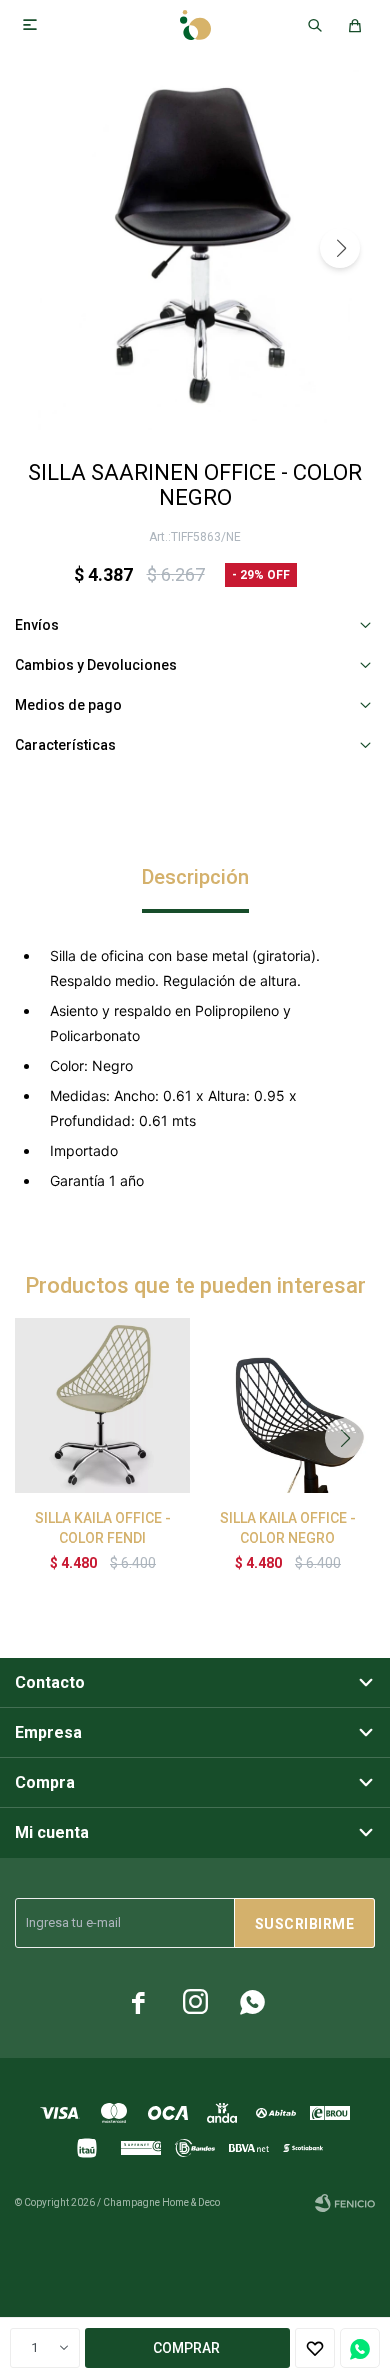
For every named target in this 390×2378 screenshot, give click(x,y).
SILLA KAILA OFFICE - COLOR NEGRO (288, 1528)
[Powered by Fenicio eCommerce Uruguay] (345, 2203)
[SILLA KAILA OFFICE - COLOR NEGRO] (287, 1405)
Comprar (186, 2348)
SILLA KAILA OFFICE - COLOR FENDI (103, 1528)
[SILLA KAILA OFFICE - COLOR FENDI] (102, 1405)
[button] (340, 248)
